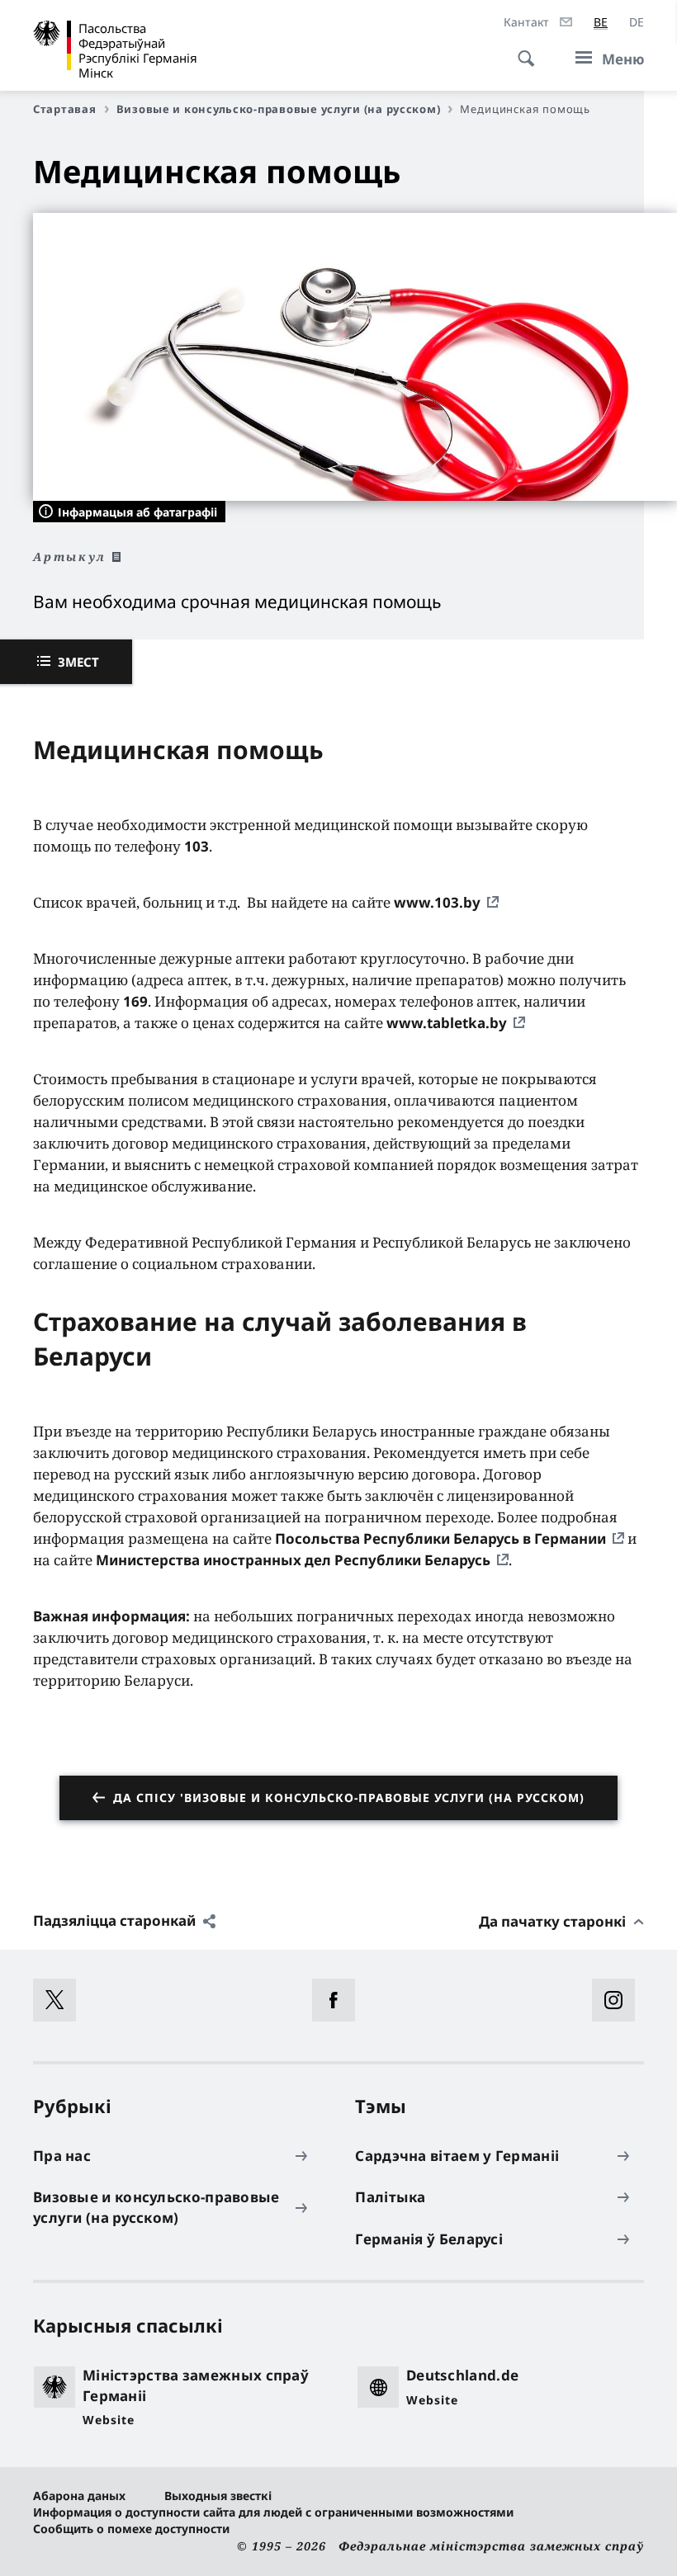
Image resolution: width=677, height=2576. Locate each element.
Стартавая (65, 109)
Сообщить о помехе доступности (131, 2529)
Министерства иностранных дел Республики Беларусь (293, 1560)
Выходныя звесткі (218, 2496)
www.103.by (437, 902)
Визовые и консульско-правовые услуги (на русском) (279, 109)
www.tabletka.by (447, 1023)
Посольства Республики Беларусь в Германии (440, 1538)
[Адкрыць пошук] (521, 50)
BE (601, 22)
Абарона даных (79, 2496)
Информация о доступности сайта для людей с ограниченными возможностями (273, 2512)
